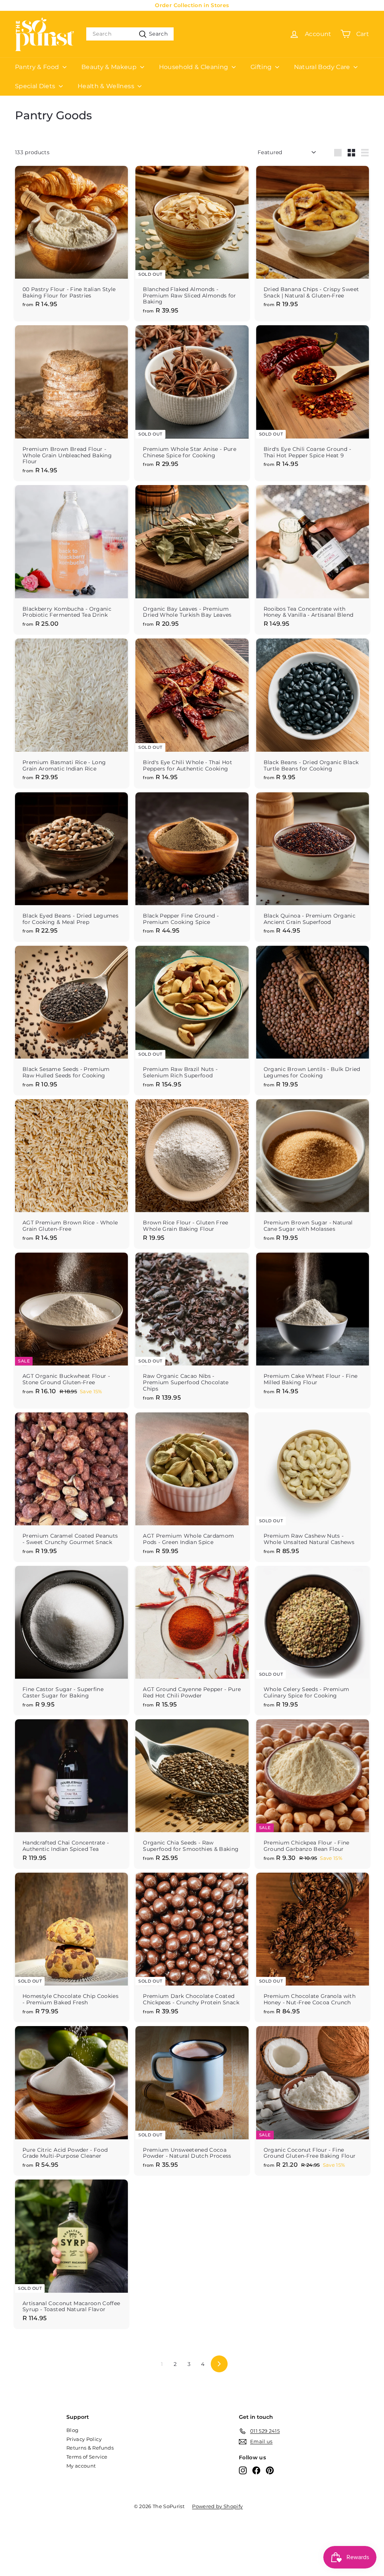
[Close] (314, 1200)
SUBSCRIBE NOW (258, 1356)
